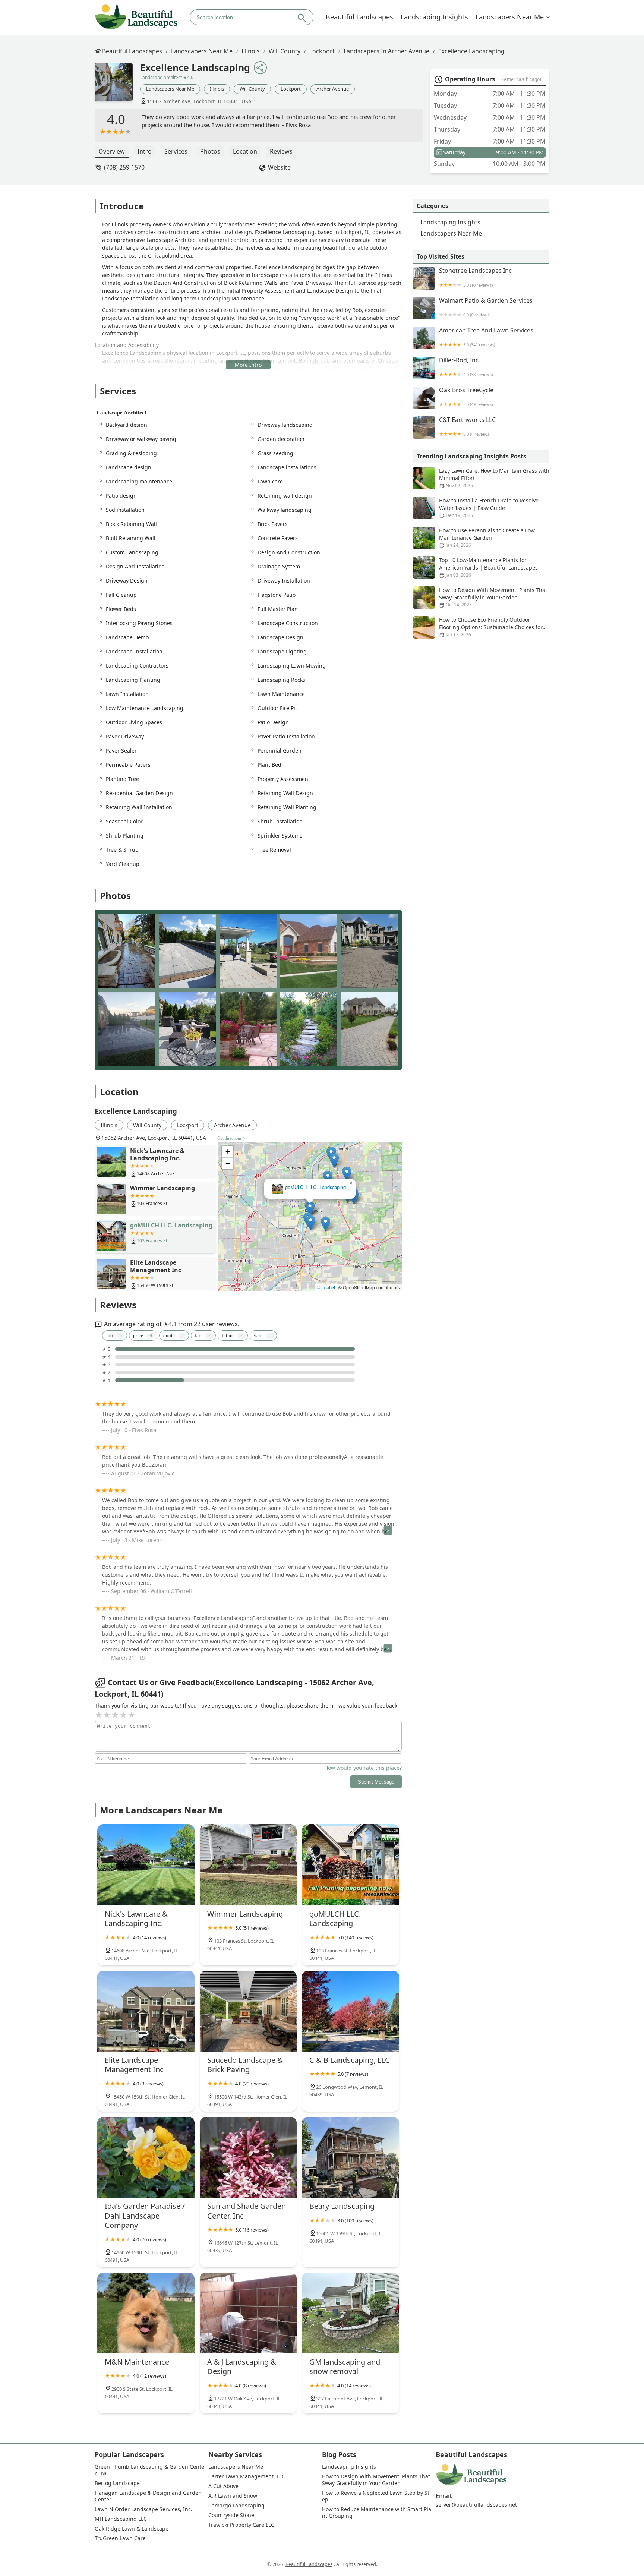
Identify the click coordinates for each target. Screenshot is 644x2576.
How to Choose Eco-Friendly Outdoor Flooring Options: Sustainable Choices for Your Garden (491, 627)
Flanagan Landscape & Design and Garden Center (149, 2496)
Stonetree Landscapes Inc (475, 278)
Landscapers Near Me (510, 17)
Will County (285, 51)
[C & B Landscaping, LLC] (351, 2011)
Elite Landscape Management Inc (310, 1187)
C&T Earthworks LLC (467, 427)
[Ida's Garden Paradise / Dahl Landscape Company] (146, 2157)
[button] (285, 1199)
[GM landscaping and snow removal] (351, 2313)
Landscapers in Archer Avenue (386, 51)
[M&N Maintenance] (146, 2313)
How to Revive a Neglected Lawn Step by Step (376, 2496)
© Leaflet (326, 1287)
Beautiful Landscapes (359, 17)
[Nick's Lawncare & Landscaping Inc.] (146, 1865)
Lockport (322, 51)
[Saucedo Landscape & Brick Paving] (248, 2011)
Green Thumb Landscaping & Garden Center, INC (149, 2470)
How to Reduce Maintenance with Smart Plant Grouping (377, 2513)
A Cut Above (223, 2486)
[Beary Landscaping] (351, 2157)
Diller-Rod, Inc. (466, 367)
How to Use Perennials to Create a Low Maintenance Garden (487, 537)
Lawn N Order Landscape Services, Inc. (143, 2509)
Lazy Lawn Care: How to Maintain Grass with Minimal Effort (494, 478)
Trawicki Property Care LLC (241, 2525)
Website (279, 167)
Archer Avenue (333, 89)
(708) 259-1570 (124, 167)
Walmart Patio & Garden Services (486, 307)
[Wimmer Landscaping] (248, 1865)
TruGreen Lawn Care (120, 2538)
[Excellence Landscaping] (117, 86)
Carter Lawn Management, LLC (247, 2476)
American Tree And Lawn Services (486, 337)
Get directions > (231, 1138)
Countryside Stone (231, 2515)
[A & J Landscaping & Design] (248, 2313)
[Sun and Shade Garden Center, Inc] (248, 2157)
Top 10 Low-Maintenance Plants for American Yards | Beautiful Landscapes (488, 567)
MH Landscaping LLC (121, 2519)
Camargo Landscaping (236, 2506)
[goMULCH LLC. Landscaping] (351, 1865)
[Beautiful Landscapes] (136, 17)
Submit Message (376, 1782)
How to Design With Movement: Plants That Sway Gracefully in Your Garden (493, 597)
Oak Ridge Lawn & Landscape (132, 2529)
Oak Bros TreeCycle (466, 397)
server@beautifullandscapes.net (476, 2505)
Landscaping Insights (434, 17)
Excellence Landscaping (471, 51)
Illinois (251, 51)
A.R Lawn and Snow (233, 2496)
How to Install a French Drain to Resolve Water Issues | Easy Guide (489, 508)
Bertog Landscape (117, 2483)
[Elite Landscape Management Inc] (146, 2011)
